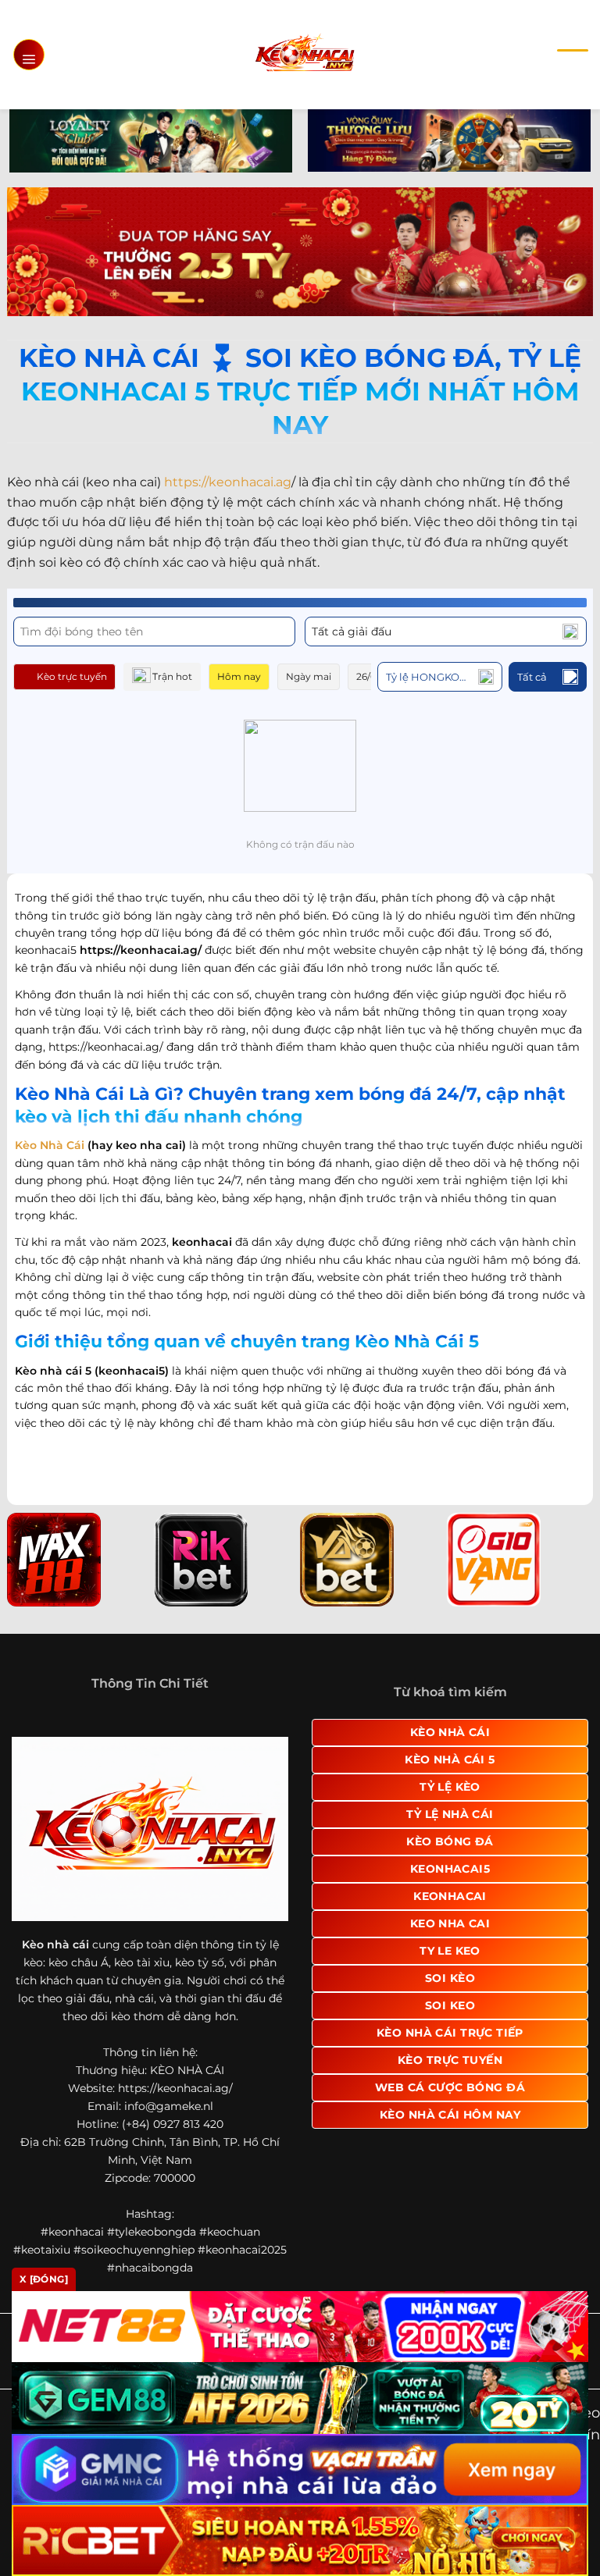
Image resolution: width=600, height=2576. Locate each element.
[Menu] (29, 55)
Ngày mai (309, 676)
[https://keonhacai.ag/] (304, 54)
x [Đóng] (44, 2279)
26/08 (370, 676)
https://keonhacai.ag (228, 482)
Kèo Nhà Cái (50, 1145)
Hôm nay (239, 676)
